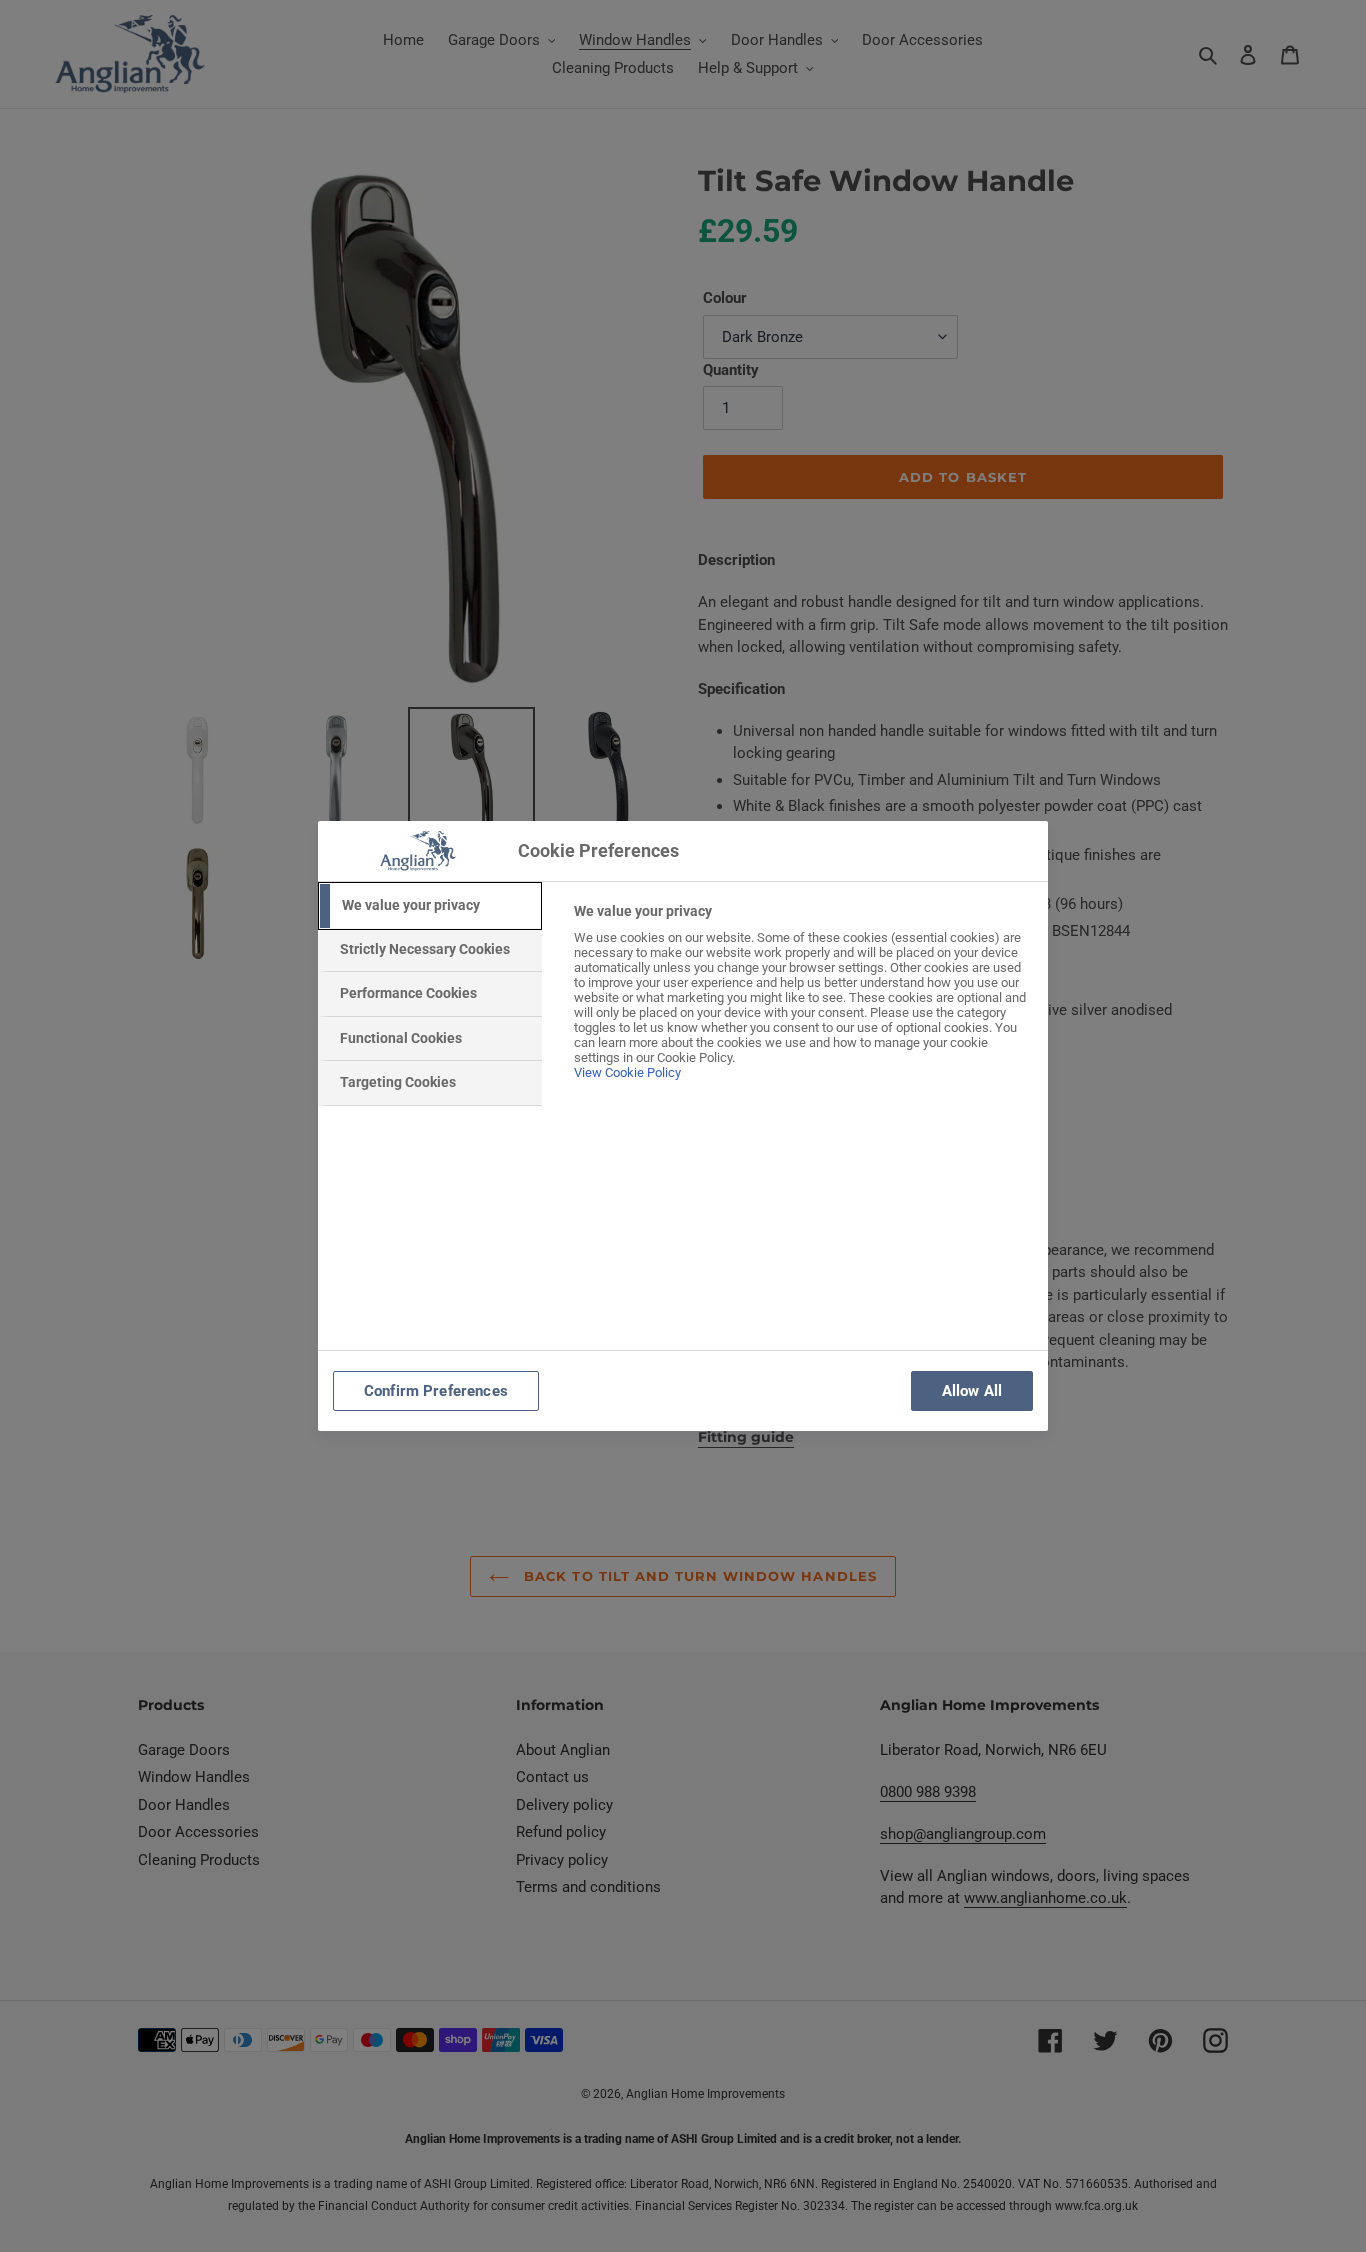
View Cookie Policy (627, 1072)
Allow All (972, 1391)
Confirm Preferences (436, 1391)
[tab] (430, 906)
